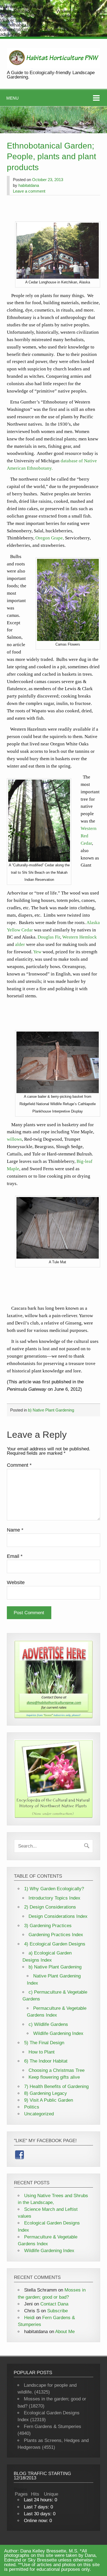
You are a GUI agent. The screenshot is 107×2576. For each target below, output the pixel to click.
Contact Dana (54, 2304)
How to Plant (42, 2052)
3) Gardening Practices (48, 1926)
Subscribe (57, 2311)
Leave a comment (29, 191)
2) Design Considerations (50, 1907)
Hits (36, 2494)
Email (15, 1556)
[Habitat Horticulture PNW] (54, 67)
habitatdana (29, 185)
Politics (32, 2107)
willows (14, 1139)
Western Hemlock (80, 937)
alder (20, 944)
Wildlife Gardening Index (58, 2033)
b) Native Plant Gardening (51, 1410)
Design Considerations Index (58, 1916)
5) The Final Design (44, 2043)
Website (16, 1582)
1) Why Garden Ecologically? (54, 1889)
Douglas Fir (49, 937)
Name (15, 1530)
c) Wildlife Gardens (48, 2024)
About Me (65, 2332)
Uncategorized (39, 2114)
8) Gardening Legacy (46, 2093)
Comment (19, 1465)
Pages (21, 2494)
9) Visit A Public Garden (49, 2100)
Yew (37, 952)
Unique (51, 2494)
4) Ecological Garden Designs (55, 1944)
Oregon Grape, (50, 538)
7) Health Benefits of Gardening (56, 2086)
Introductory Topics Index (54, 1898)
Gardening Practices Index (56, 1935)
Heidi (29, 2318)
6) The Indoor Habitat (46, 2061)
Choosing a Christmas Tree (57, 2070)
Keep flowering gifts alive (54, 2077)
